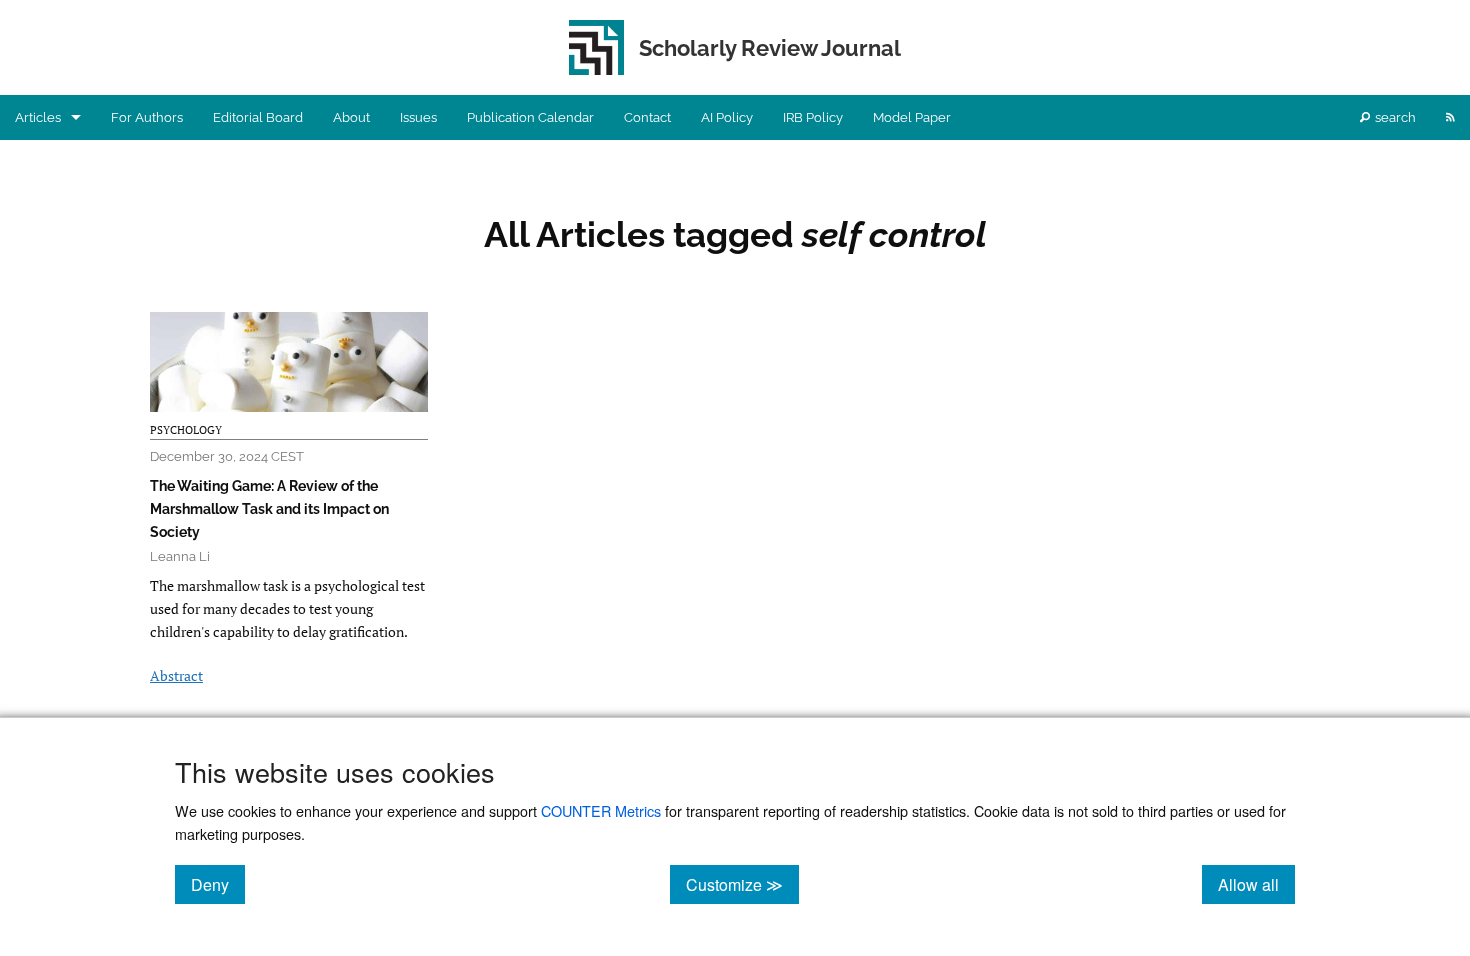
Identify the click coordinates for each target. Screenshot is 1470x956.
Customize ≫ (742, 884)
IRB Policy (813, 117)
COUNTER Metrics (601, 810)
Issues (418, 117)
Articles (38, 117)
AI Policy (727, 117)
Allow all (1256, 884)
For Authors (147, 117)
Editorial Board (258, 117)
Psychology (186, 430)
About (351, 117)
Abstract (176, 675)
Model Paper (912, 117)
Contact (647, 117)
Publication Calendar (530, 117)
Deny (218, 884)
